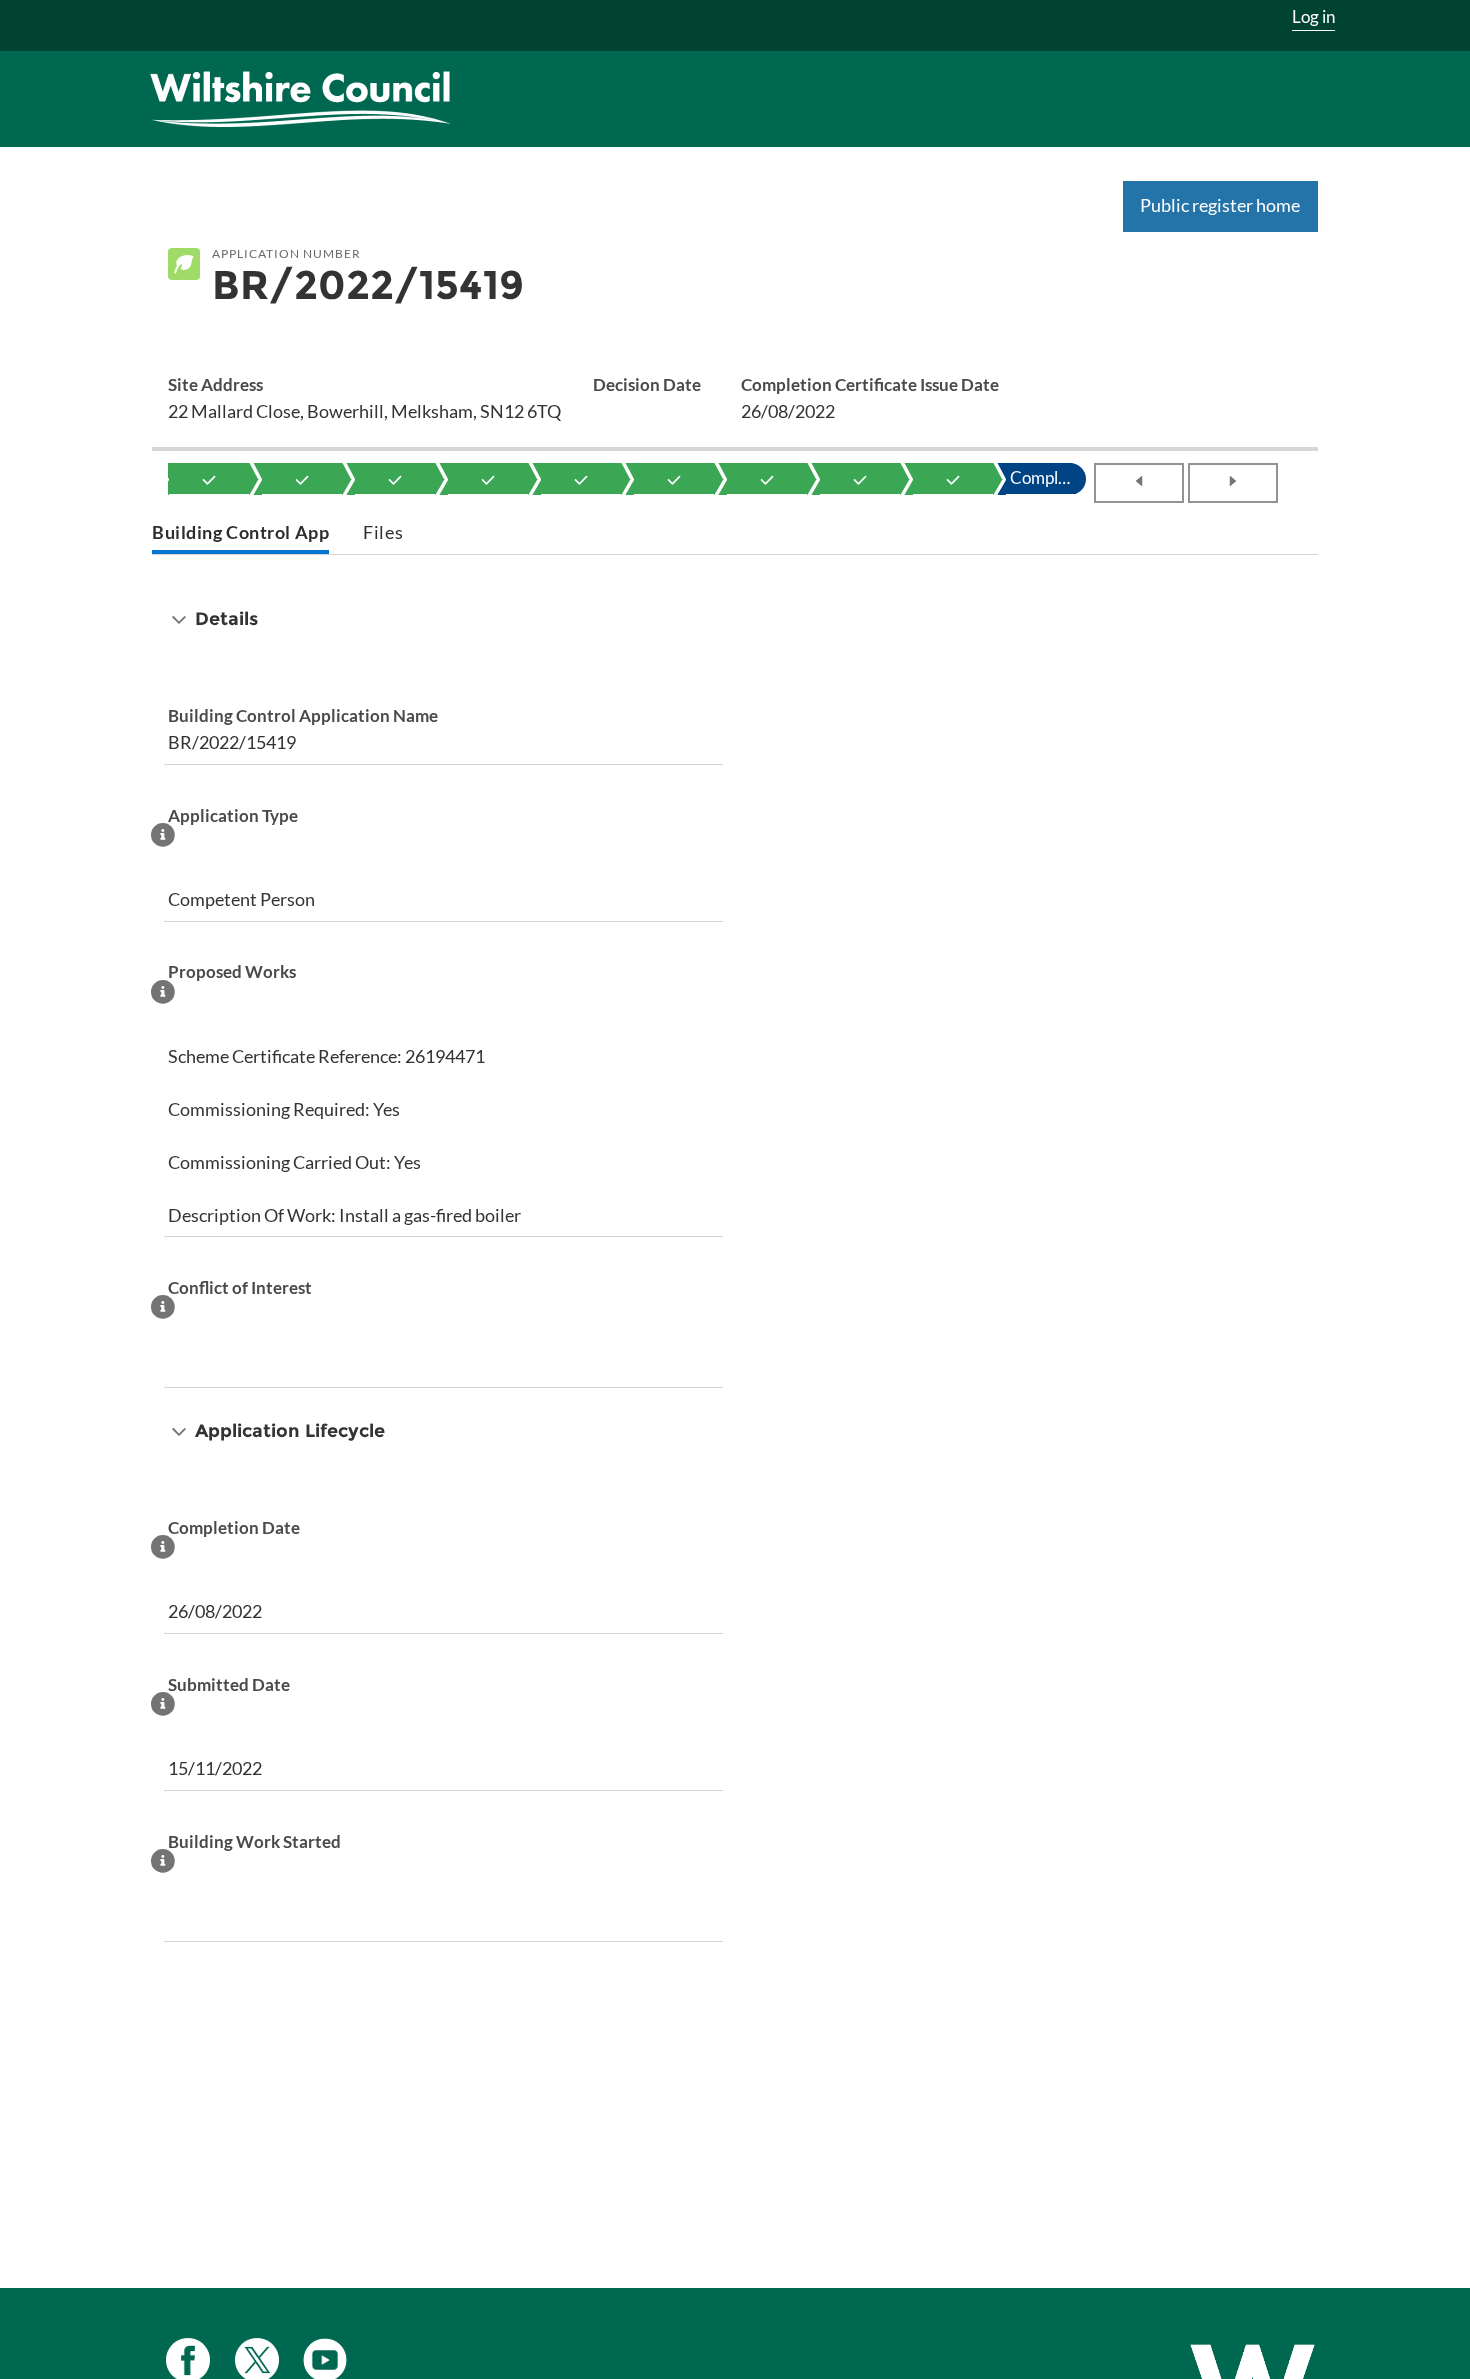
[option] (209, 479)
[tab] (240, 534)
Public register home (1220, 205)
